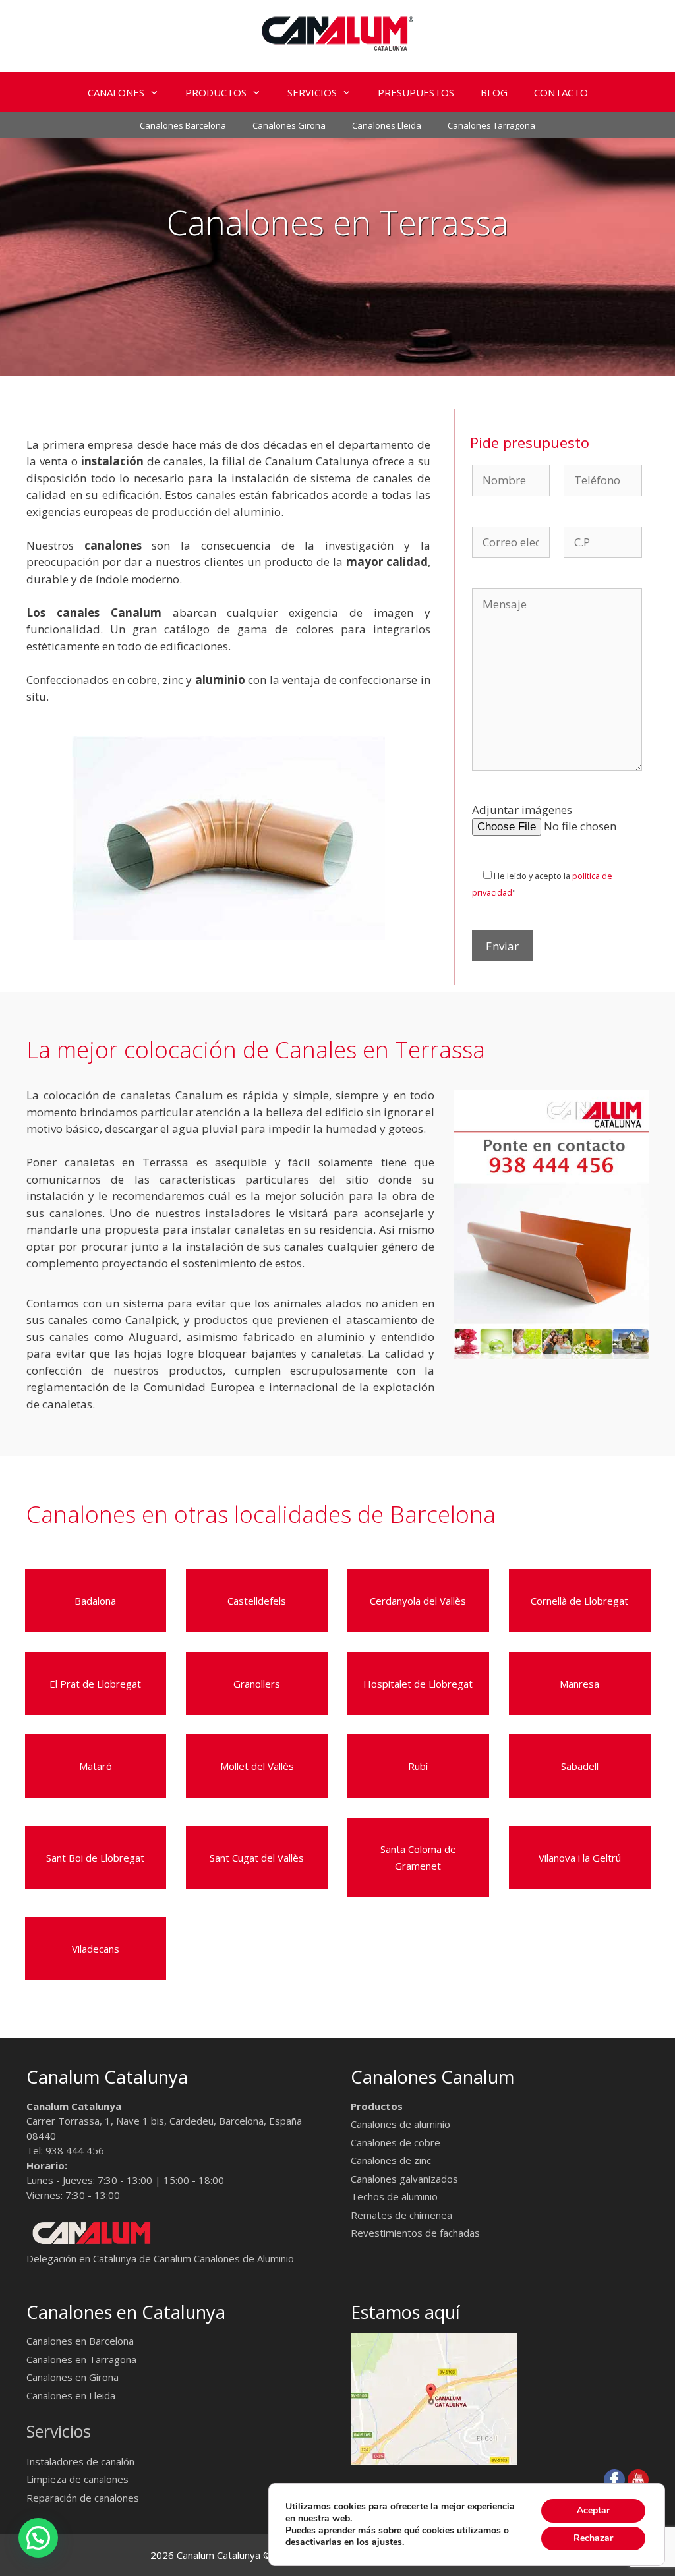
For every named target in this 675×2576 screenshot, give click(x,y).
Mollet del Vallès (257, 1766)
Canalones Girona (289, 125)
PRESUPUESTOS (416, 92)
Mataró (96, 1766)
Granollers (257, 1684)
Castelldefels (257, 1601)
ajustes (387, 2542)
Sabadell (580, 1766)
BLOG (494, 92)
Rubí (418, 1766)
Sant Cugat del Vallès (257, 1858)
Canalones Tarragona (491, 125)
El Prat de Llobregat (95, 1684)
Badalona (95, 1601)
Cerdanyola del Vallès (418, 1601)
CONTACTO (561, 92)
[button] (158, 92)
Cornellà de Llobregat (579, 1601)
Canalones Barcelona (183, 125)
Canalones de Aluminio (244, 2258)
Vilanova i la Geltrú (580, 1858)
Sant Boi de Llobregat (95, 1858)
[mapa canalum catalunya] (434, 2461)
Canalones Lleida (387, 125)
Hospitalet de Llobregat (418, 1684)
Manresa (579, 1684)
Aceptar (593, 2510)
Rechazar (593, 2538)
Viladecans (96, 1949)
